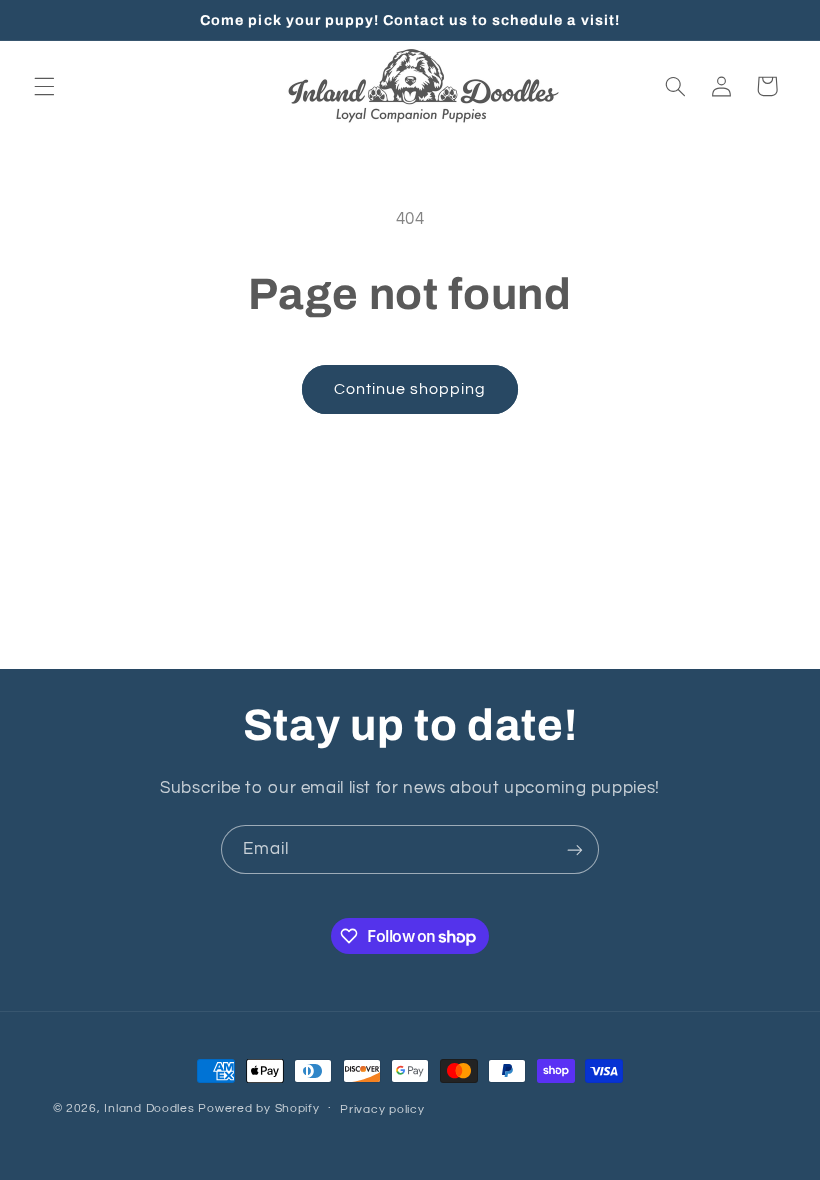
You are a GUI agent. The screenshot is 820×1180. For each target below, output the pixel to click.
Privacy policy (382, 1109)
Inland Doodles (149, 1108)
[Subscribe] (575, 849)
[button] (44, 86)
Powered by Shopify (258, 1108)
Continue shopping (410, 389)
